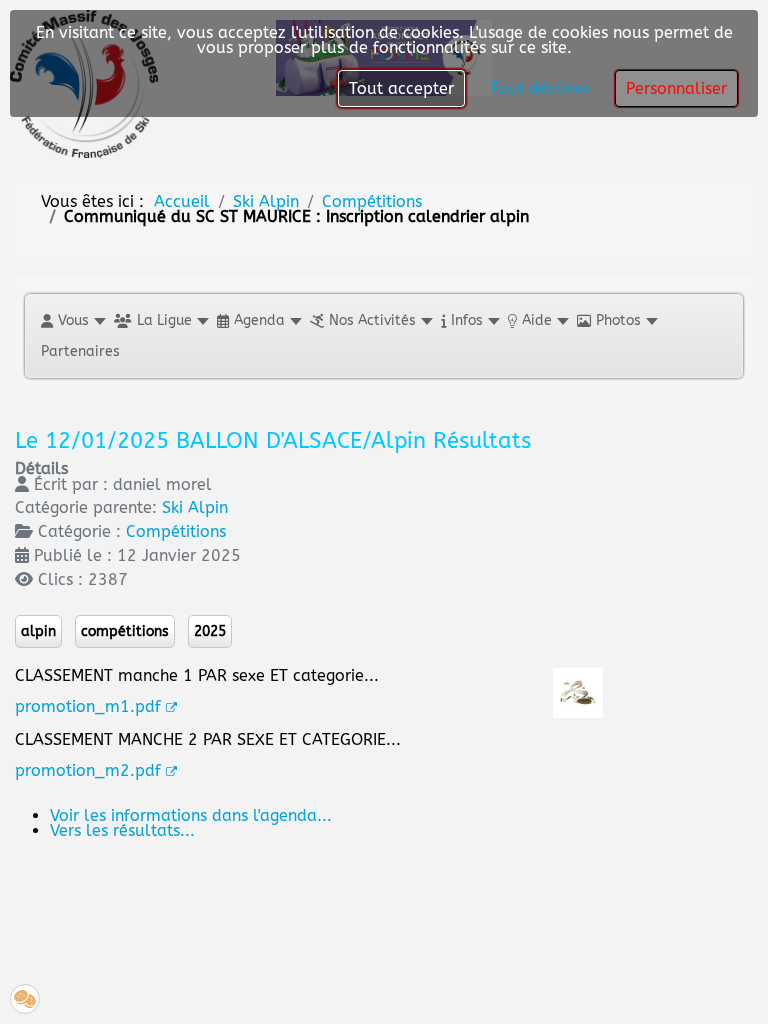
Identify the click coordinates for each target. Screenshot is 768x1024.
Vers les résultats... (122, 830)
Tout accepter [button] (401, 88)
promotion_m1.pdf (88, 706)
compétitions (125, 631)
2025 (210, 631)
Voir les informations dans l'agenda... (191, 815)
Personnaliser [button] (676, 88)
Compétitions (176, 531)
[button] (72, 320)
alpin (38, 631)
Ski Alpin (195, 507)
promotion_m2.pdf (88, 770)
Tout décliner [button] (540, 88)
